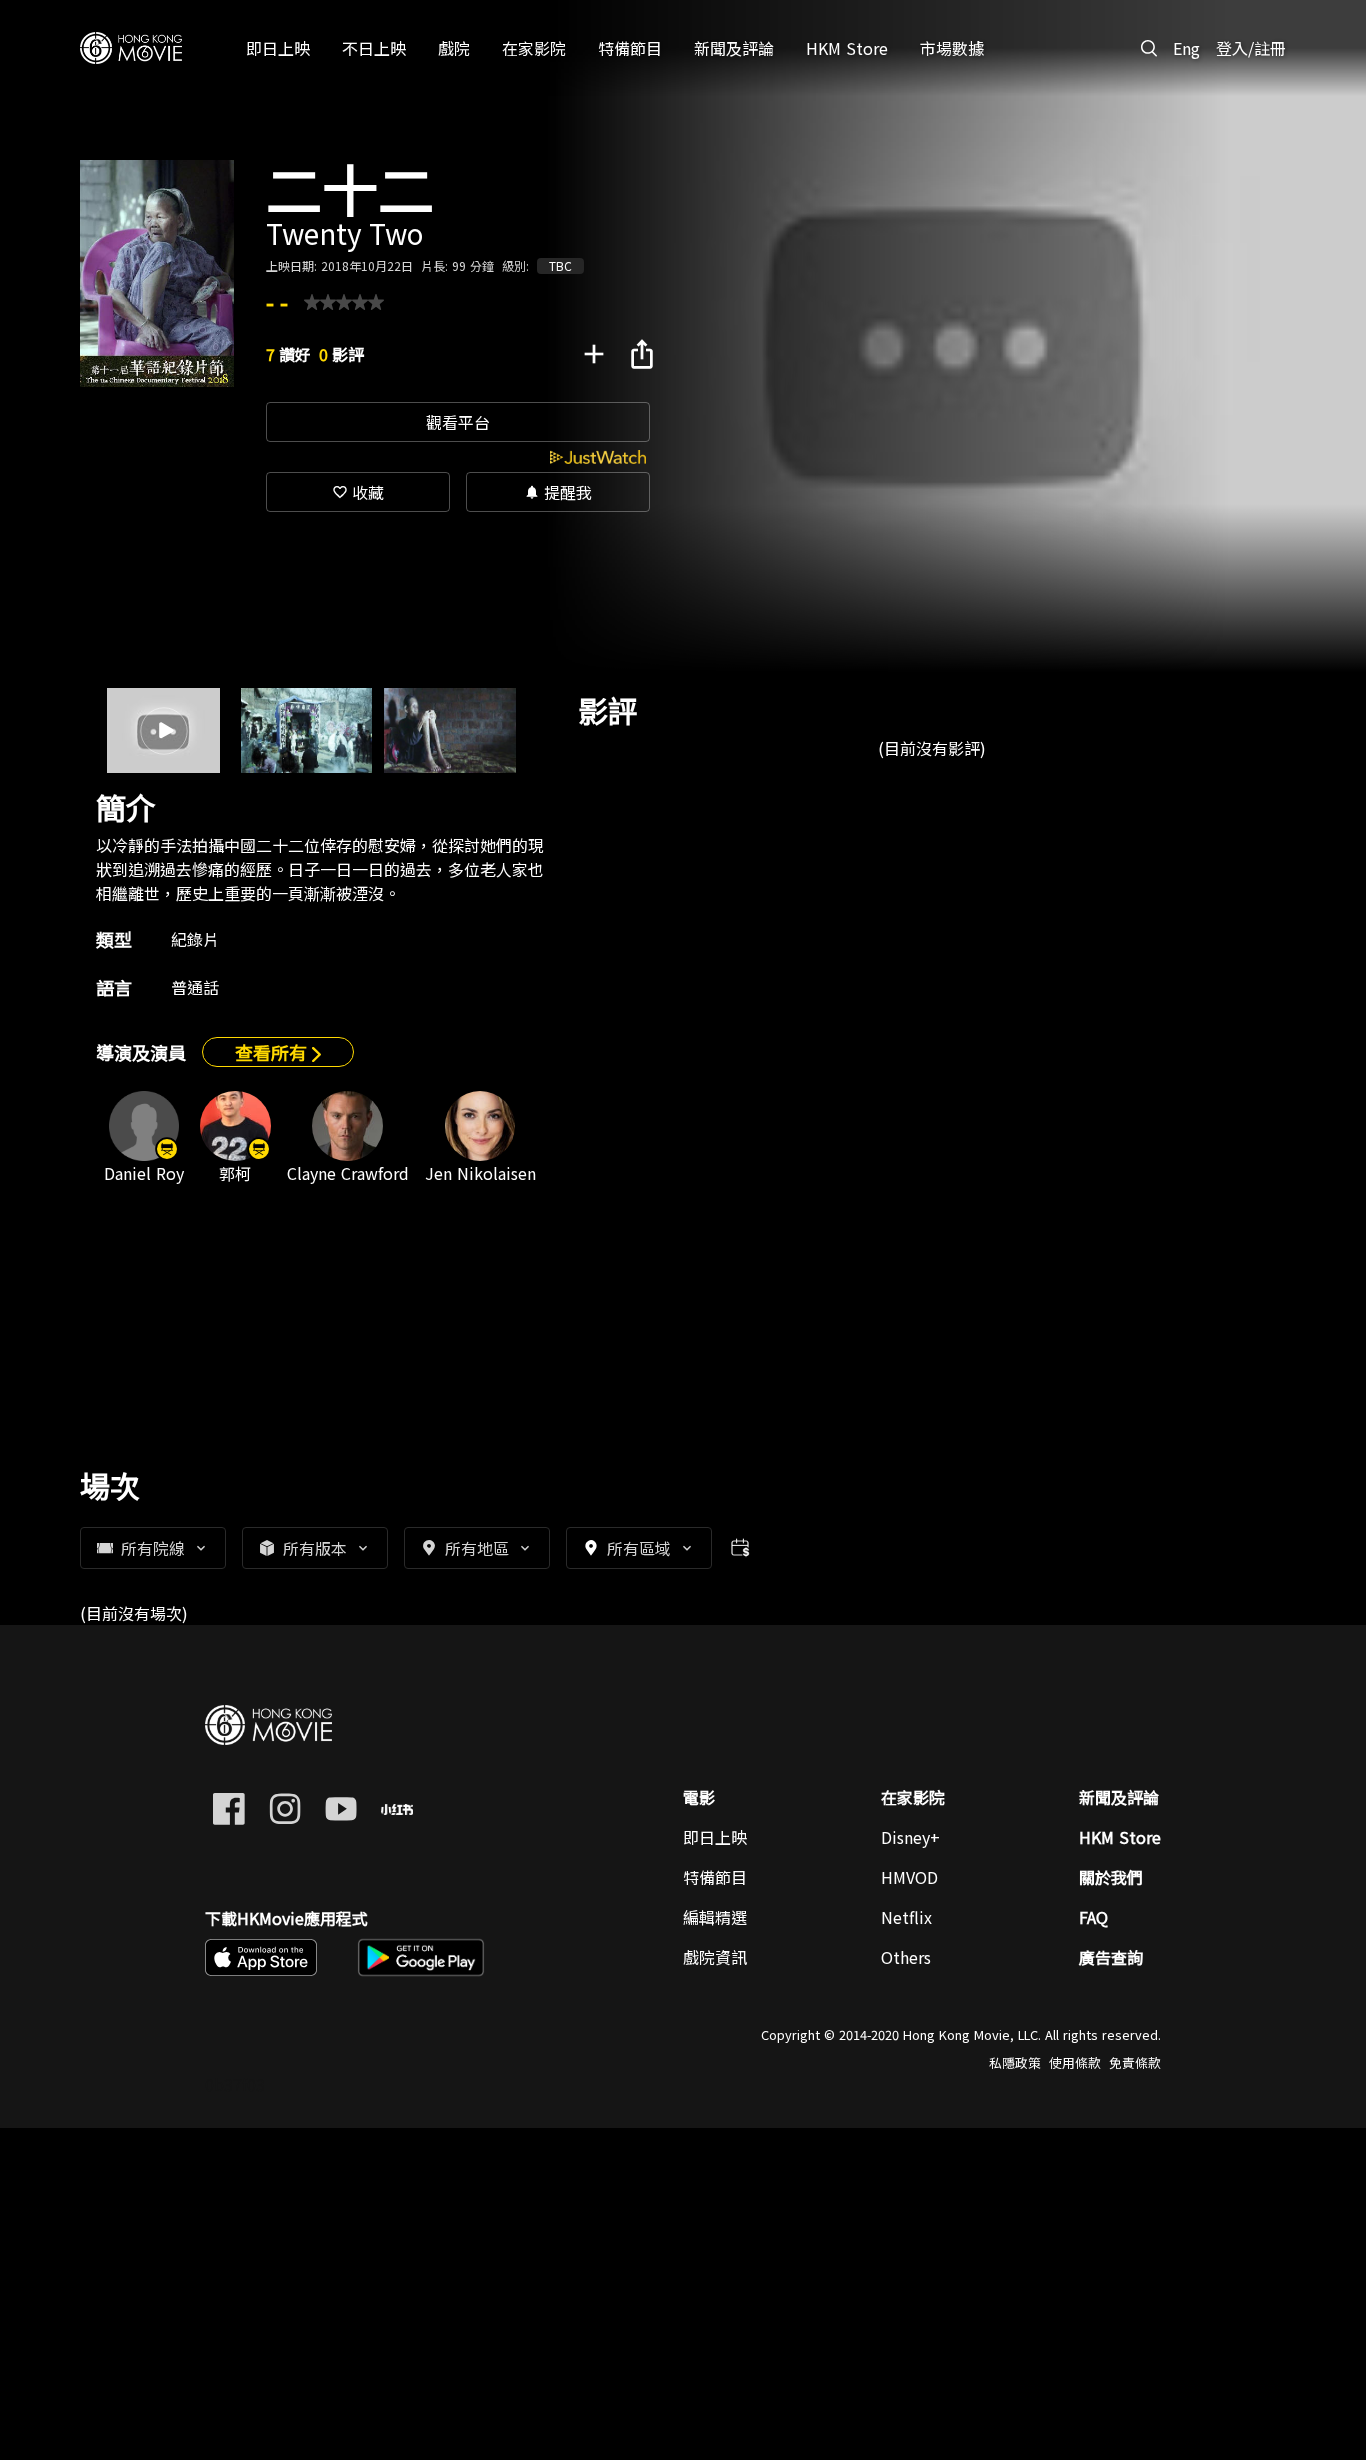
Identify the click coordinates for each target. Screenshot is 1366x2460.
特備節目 (715, 1877)
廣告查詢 (1111, 1957)
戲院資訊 (715, 1957)
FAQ (1093, 1917)
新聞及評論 (1119, 1797)
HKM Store (1120, 1837)
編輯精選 (715, 1917)
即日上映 (715, 1837)
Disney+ (910, 1837)
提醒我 (558, 492)
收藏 (358, 492)
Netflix (906, 1917)
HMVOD (909, 1877)
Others (906, 1957)
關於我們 (1111, 1877)
